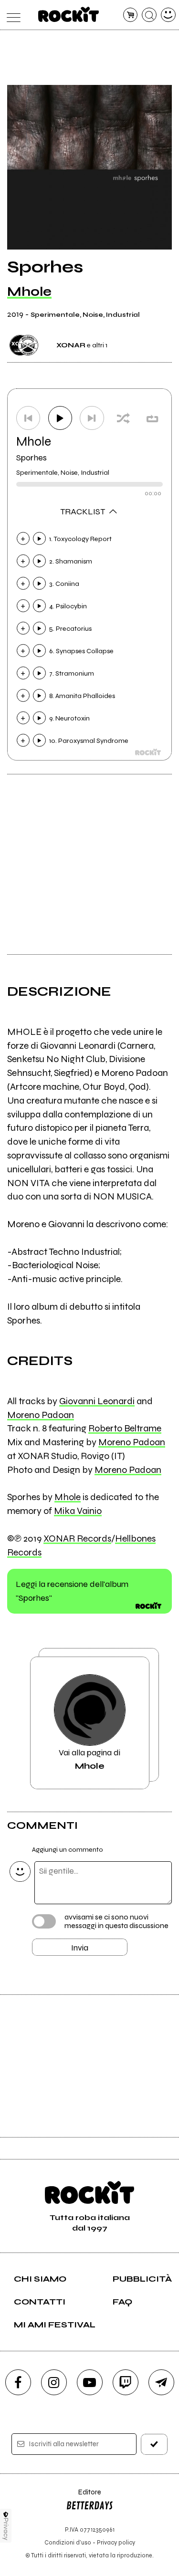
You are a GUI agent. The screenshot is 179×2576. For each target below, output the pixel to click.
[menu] (11, 15)
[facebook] (18, 2382)
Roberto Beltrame (125, 1428)
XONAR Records (77, 1538)
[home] (68, 14)
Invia (80, 1948)
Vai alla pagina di (89, 1759)
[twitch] (126, 2382)
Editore (84, 2497)
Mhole (29, 292)
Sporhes (32, 458)
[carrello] (131, 15)
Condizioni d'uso (68, 2542)
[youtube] (90, 2382)
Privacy (6, 2529)
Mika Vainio (78, 1511)
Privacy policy (116, 2542)
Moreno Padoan (41, 1415)
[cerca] (149, 15)
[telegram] (161, 2382)
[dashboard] (168, 15)
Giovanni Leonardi (97, 1401)
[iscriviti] (154, 2444)
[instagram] (54, 2382)
